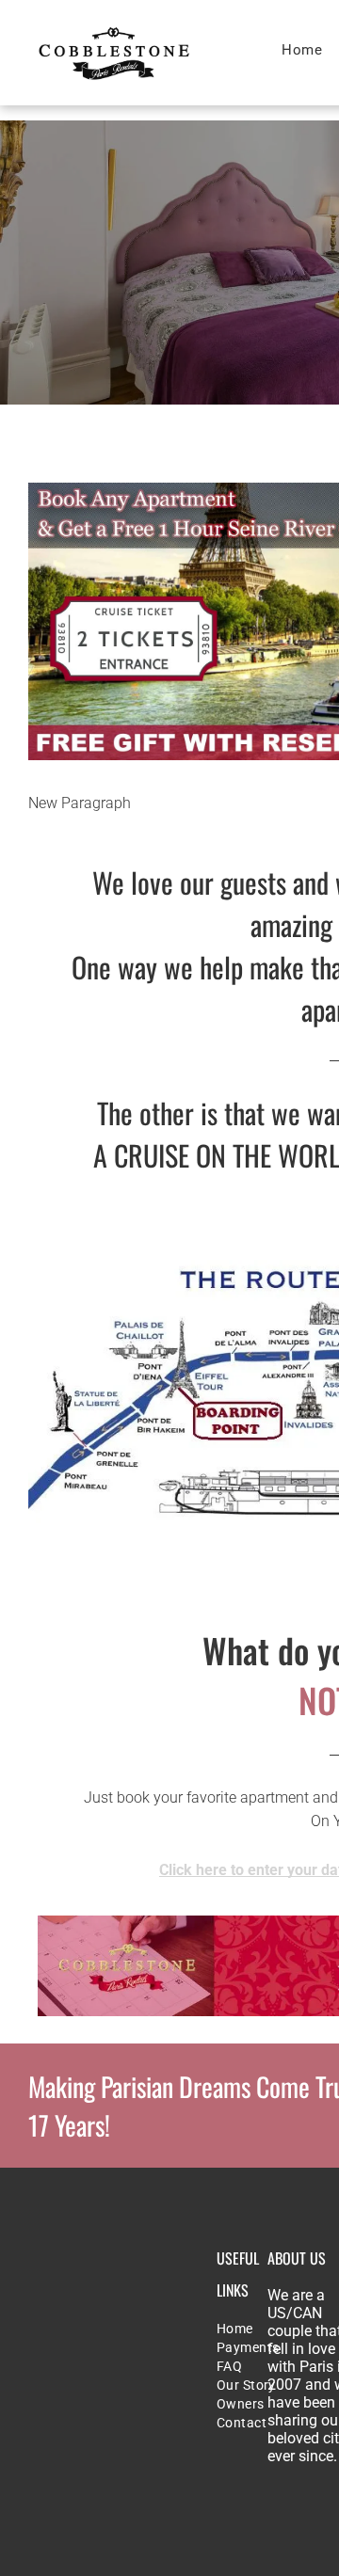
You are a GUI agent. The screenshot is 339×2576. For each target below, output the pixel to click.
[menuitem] (302, 50)
